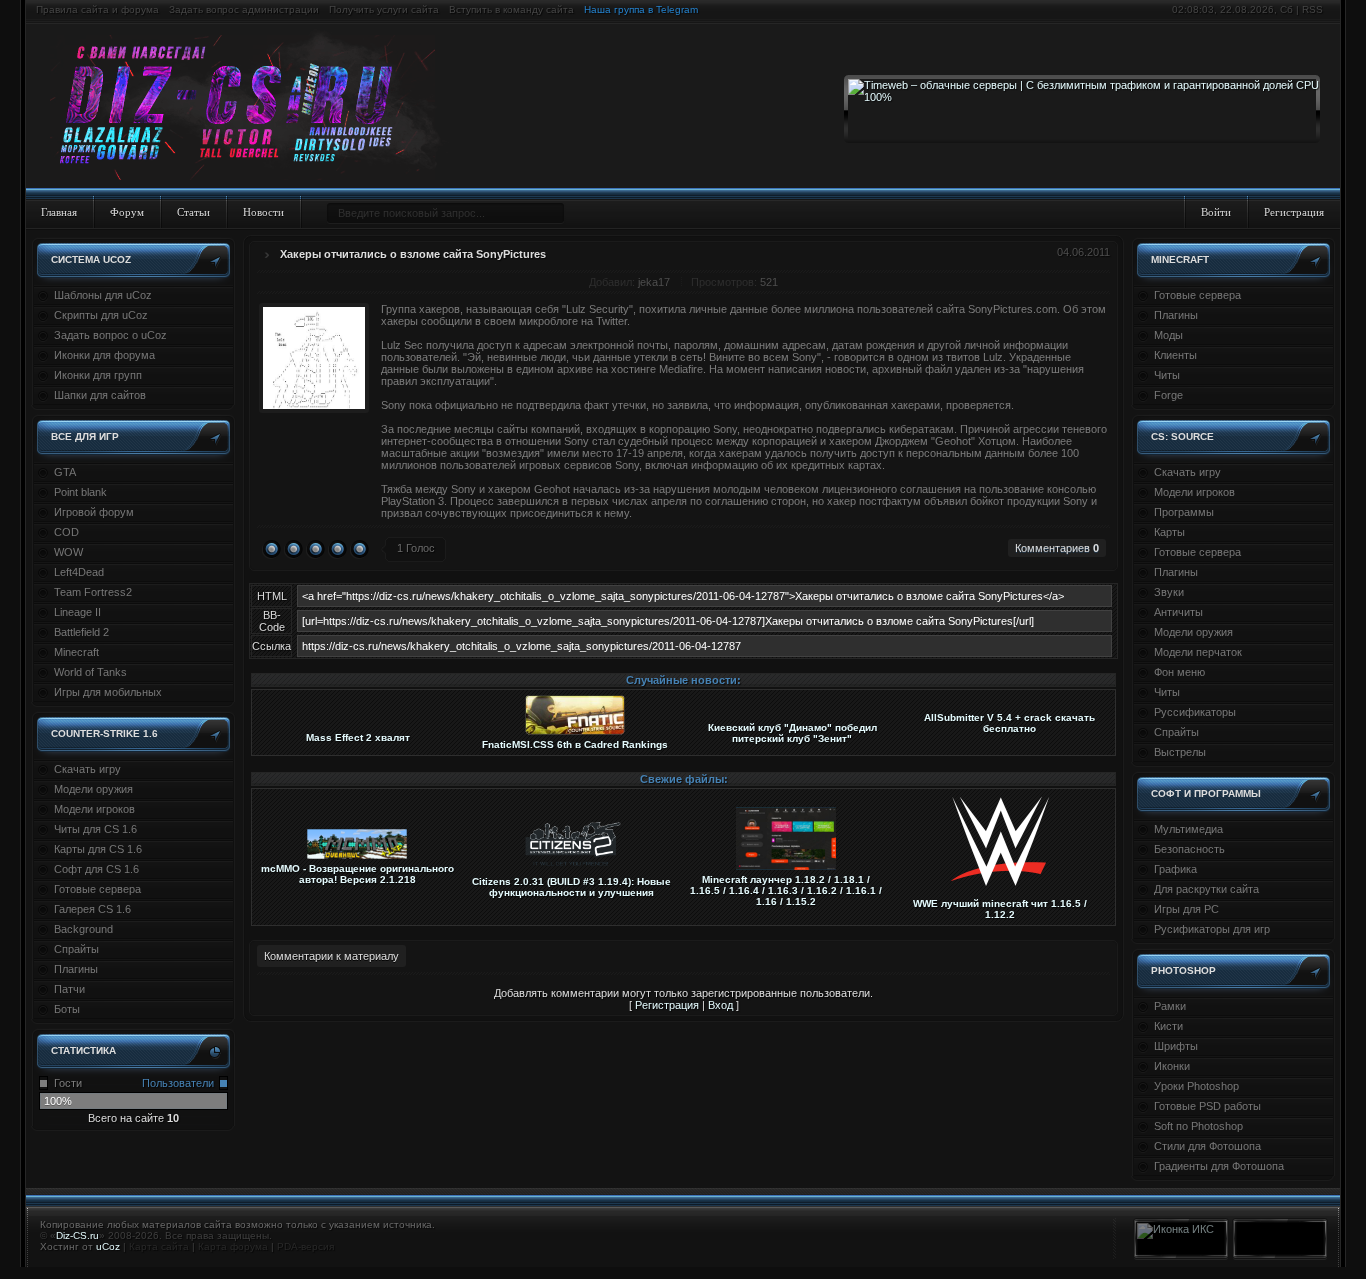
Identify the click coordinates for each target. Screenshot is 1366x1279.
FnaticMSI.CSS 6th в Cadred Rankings (575, 744)
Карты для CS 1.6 (98, 849)
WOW (68, 552)
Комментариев (1057, 548)
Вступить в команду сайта (511, 9)
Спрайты (76, 949)
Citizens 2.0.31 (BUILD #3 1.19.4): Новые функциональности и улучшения (571, 887)
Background (83, 929)
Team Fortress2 (93, 592)
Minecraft (76, 652)
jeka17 (654, 282)
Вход (720, 1005)
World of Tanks (90, 672)
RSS (1312, 9)
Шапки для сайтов (100, 395)
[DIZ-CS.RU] (252, 108)
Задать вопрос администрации (244, 9)
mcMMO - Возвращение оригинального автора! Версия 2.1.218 (357, 874)
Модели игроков (94, 809)
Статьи (193, 212)
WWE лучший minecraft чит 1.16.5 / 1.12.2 (1000, 909)
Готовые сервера (97, 889)
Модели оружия (93, 789)
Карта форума (233, 1246)
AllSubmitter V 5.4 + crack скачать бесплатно (1009, 723)
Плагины (76, 969)
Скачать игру (87, 769)
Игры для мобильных (108, 692)
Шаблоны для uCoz (103, 295)
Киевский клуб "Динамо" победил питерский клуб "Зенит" (792, 733)
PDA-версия (305, 1246)
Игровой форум (94, 512)
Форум (127, 212)
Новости (263, 212)
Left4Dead (79, 572)
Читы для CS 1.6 (95, 829)
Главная (59, 212)
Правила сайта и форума (97, 9)
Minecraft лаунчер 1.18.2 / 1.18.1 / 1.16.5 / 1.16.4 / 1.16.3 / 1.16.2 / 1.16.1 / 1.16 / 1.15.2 (786, 890)
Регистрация (1294, 212)
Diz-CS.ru (77, 1235)
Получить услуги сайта (384, 9)
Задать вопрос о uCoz (110, 335)
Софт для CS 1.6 (96, 869)
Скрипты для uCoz (101, 315)
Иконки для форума (104, 355)
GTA (65, 472)
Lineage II (77, 612)
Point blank (80, 492)
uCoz (108, 1246)
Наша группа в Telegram (641, 9)
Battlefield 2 (81, 632)
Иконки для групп (98, 375)
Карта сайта (159, 1246)
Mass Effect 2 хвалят (358, 737)
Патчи (69, 989)
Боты (67, 1009)
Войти (1216, 212)
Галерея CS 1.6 (92, 909)
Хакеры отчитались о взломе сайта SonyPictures (413, 254)
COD (66, 532)
